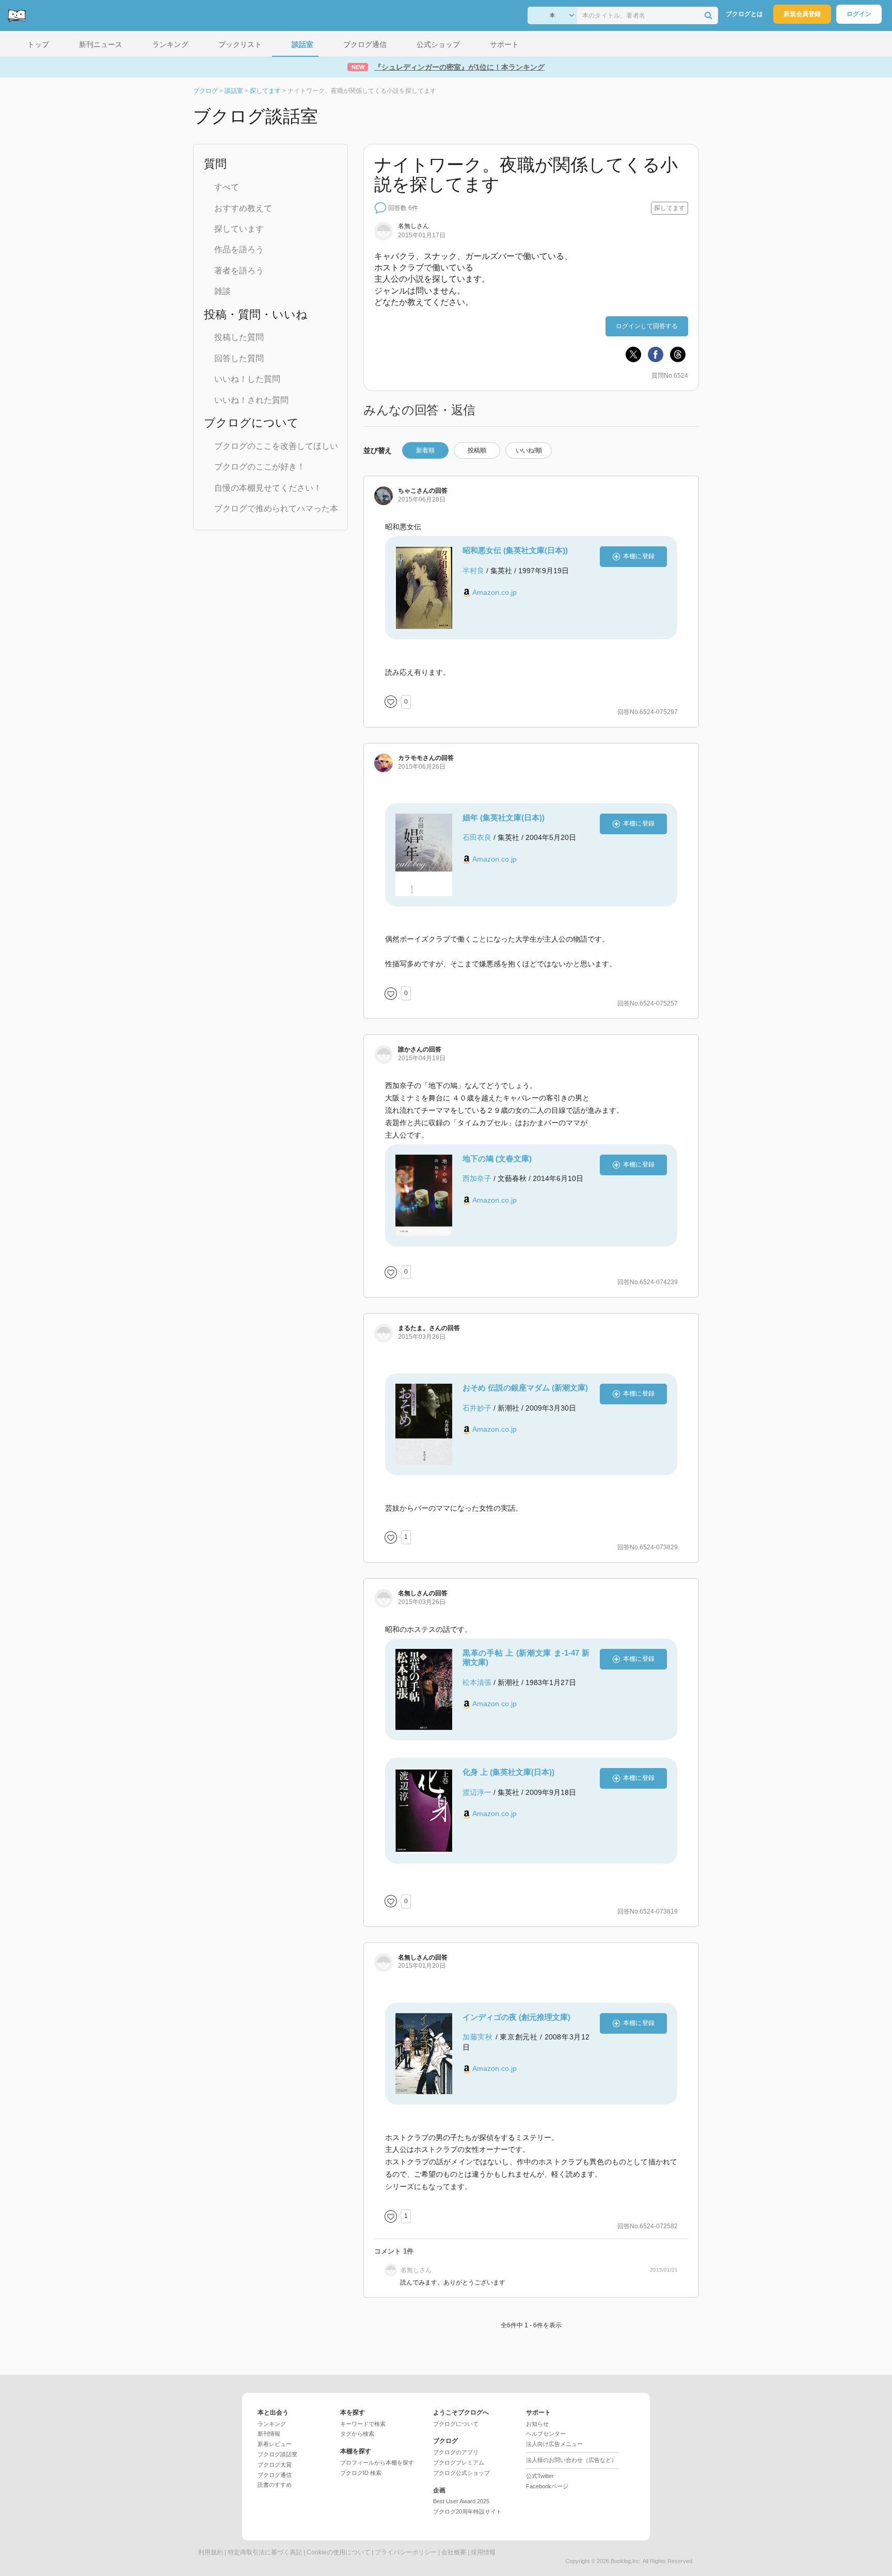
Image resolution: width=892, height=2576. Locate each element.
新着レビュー (275, 2444)
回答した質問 (239, 358)
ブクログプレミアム (459, 2462)
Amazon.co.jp (495, 592)
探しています (239, 229)
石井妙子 (477, 1408)
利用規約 (211, 2552)
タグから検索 (357, 2434)
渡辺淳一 (477, 1792)
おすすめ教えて (243, 208)
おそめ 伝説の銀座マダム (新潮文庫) (525, 1388)
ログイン (859, 14)
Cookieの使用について (338, 2552)
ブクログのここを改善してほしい (276, 446)
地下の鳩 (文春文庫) (497, 1159)
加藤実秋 (478, 2037)
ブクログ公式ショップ (461, 2473)
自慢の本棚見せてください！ (268, 488)
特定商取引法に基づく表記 (265, 2552)
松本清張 (477, 1682)
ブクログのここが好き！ (260, 467)
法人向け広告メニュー (554, 2444)
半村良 (473, 571)
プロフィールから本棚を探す (377, 2462)
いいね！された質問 (251, 400)
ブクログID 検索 (361, 2473)
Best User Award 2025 (461, 2501)
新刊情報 (269, 2434)
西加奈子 (477, 1178)
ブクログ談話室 (277, 2454)
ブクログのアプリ (456, 2452)
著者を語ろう (239, 271)
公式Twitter (540, 2476)
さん (413, 491)
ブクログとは (744, 14)
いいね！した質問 (247, 379)
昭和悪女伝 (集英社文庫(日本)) (515, 550)
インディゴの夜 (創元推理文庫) (516, 2017)
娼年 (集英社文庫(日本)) (504, 817)
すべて (227, 187)
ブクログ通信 (275, 2475)
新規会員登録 (802, 14)
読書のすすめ (275, 2485)
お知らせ (537, 2424)
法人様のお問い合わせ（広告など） (571, 2460)
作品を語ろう (239, 249)
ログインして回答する (647, 326)
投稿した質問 (239, 337)
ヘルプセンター (546, 2434)
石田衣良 (477, 837)
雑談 (222, 291)
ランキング (272, 2424)
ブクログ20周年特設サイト (467, 2512)
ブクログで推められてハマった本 (276, 508)
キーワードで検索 (363, 2424)
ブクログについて (456, 2424)
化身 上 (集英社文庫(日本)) (508, 1772)
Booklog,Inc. (626, 2561)
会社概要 (454, 2552)
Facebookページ (547, 2486)
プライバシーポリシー (406, 2552)
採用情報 (483, 2552)
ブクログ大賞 (275, 2465)
